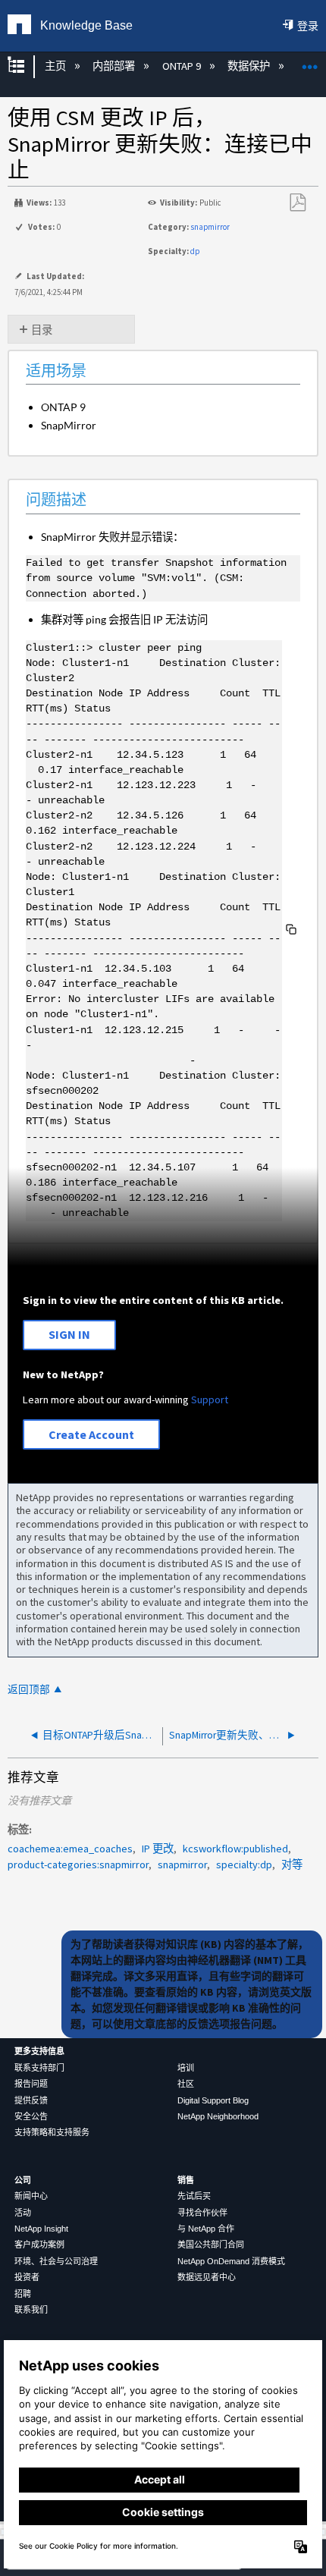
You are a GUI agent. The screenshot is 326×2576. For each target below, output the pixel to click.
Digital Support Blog (213, 2100)
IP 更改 (158, 1849)
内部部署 (115, 66)
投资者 (27, 2277)
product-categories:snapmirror (78, 1864)
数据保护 (250, 66)
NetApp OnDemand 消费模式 (231, 2261)
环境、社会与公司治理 (56, 2261)
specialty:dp (244, 1864)
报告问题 (31, 2084)
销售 (186, 2180)
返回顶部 (29, 1690)
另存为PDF (297, 203)
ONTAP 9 (182, 66)
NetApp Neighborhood (218, 2116)
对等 (292, 1864)
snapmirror (210, 227)
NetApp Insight (41, 2229)
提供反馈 (31, 2100)
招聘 (23, 2294)
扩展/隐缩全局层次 (26, 66)
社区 (186, 2084)
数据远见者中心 (207, 2277)
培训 (186, 2068)
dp (195, 251)
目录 (42, 330)
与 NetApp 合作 (206, 2229)
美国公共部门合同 (211, 2245)
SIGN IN (69, 1334)
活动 (23, 2213)
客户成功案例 (39, 2245)
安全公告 (31, 2116)
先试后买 (194, 2196)
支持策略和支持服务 (52, 2132)
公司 (23, 2180)
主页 (56, 66)
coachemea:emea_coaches (70, 1849)
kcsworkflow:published (235, 1849)
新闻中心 (31, 2196)
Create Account (91, 1434)
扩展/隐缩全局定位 (310, 62)
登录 (308, 26)
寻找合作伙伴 (202, 2213)
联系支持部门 (39, 2068)
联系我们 (31, 2310)
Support (210, 1400)
